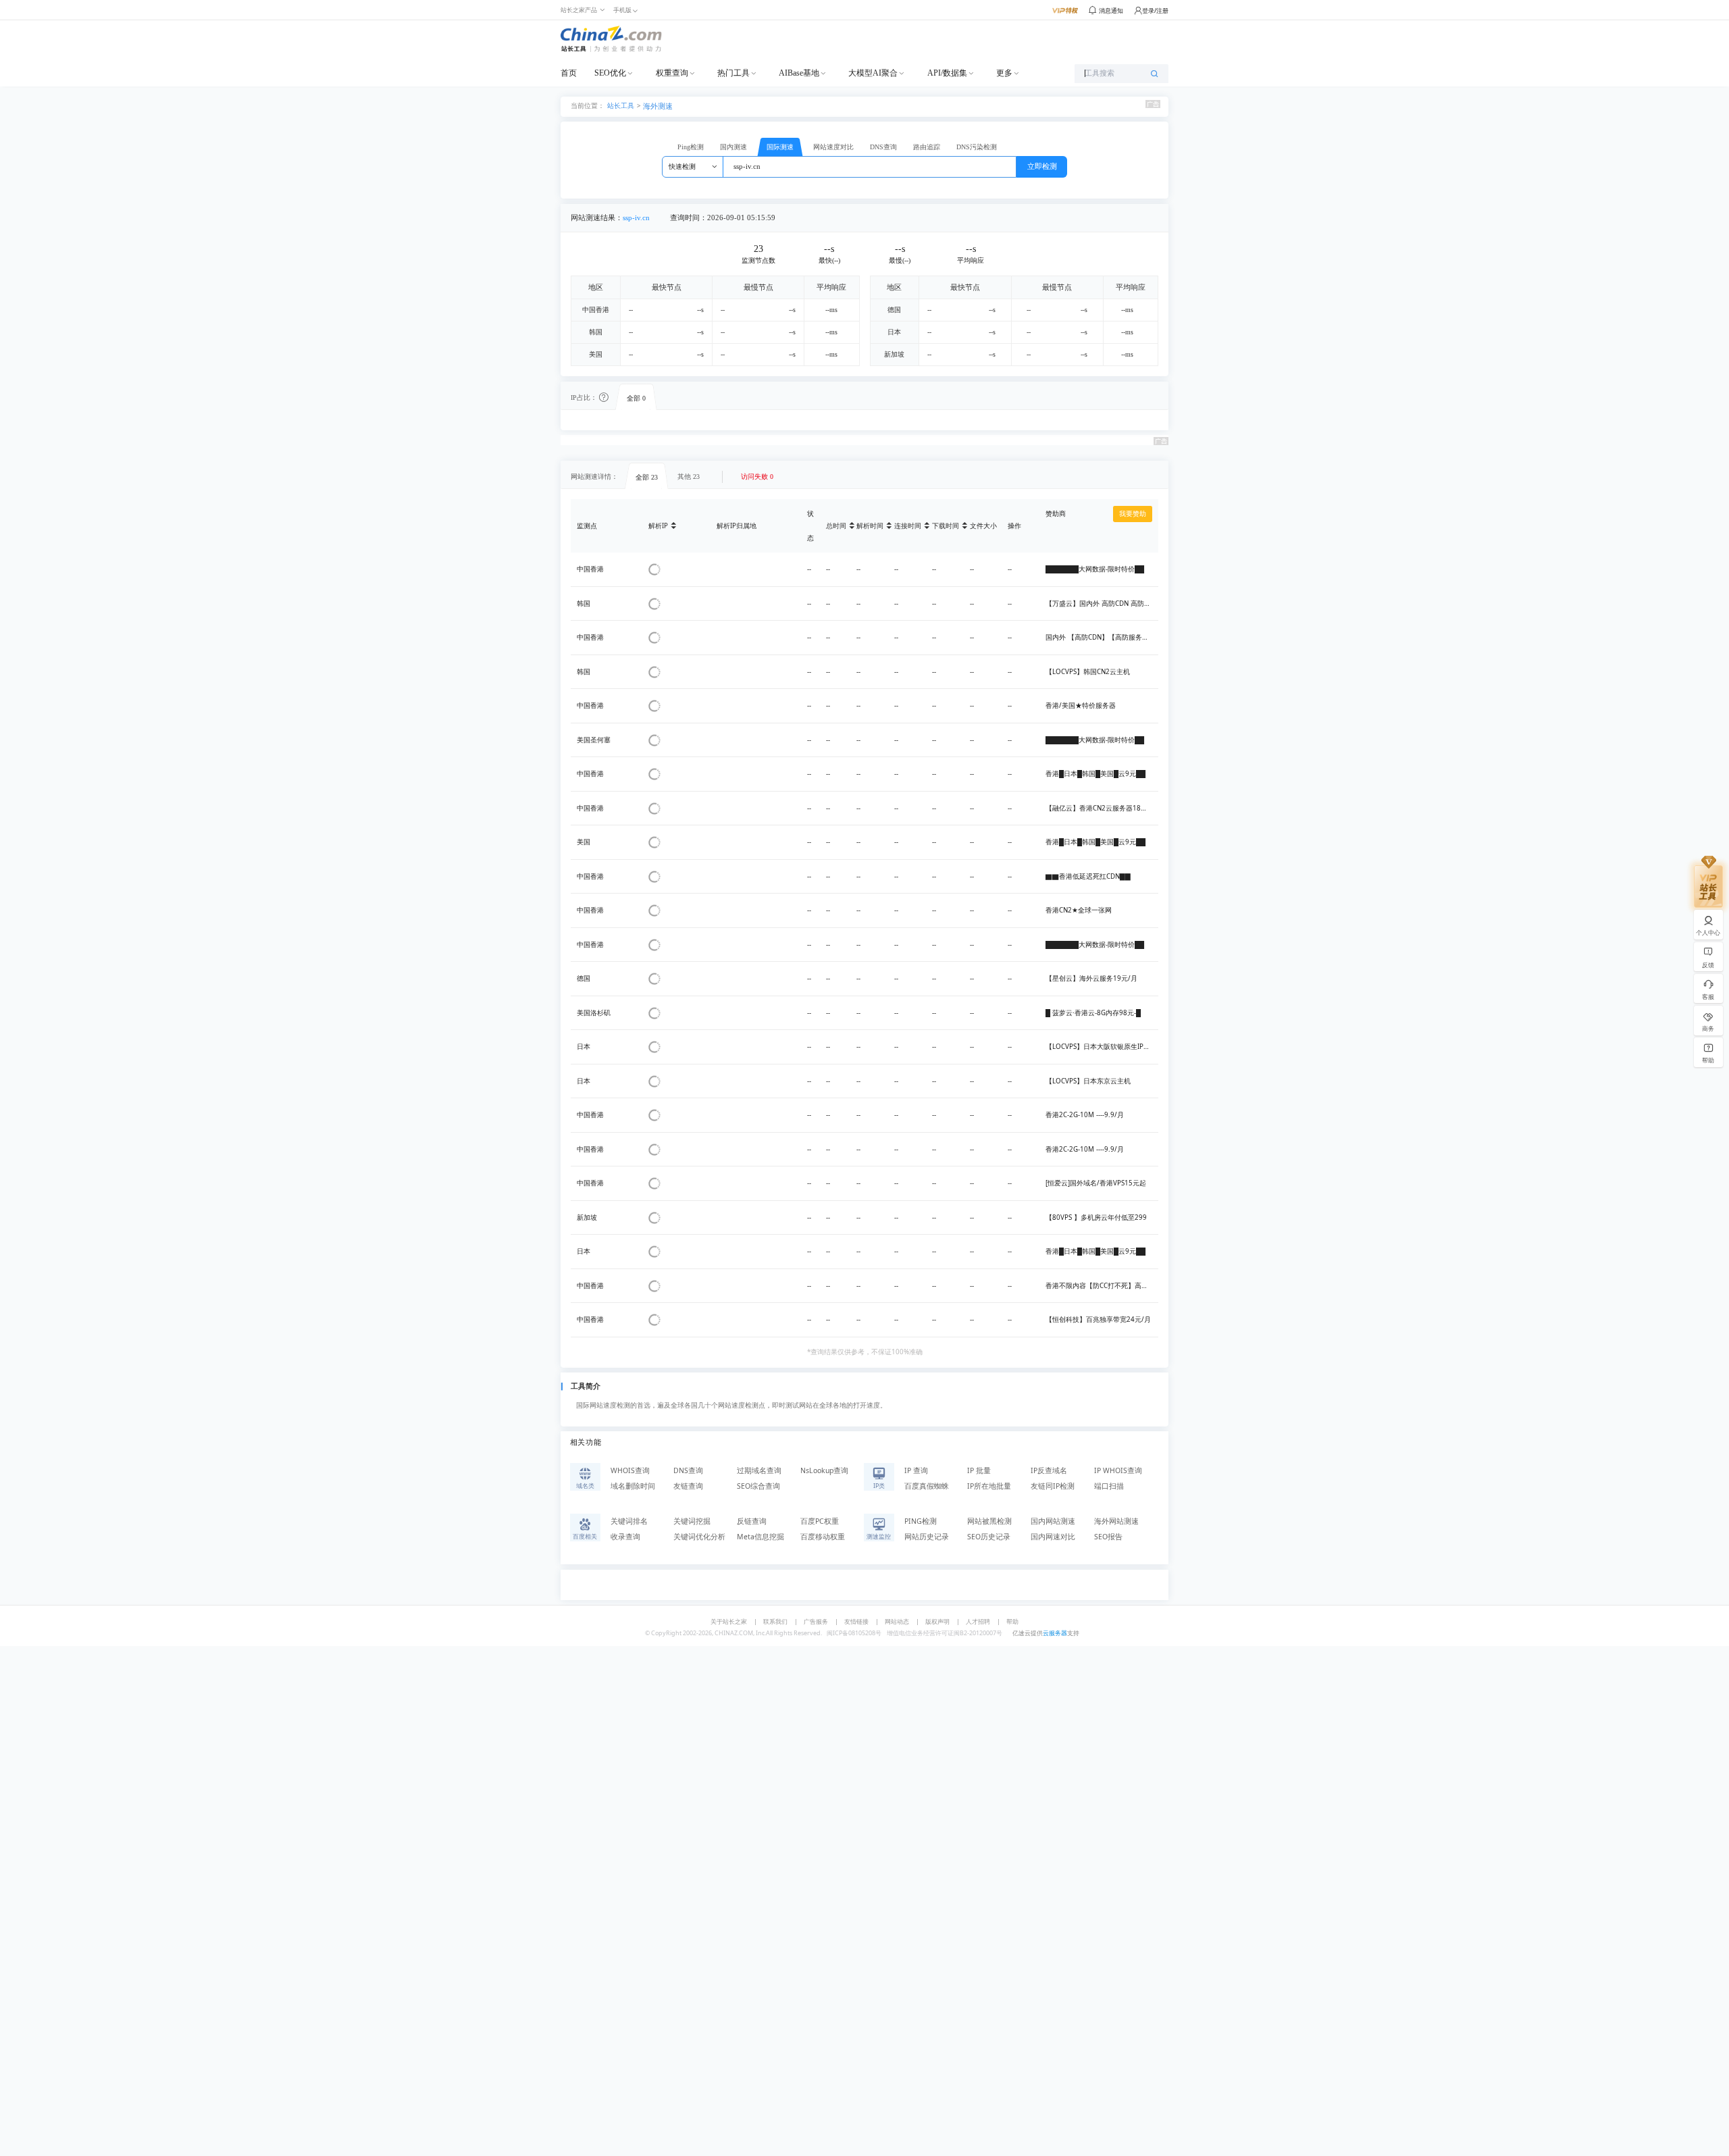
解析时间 (870, 526)
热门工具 (733, 73)
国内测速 (733, 147)
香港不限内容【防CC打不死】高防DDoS (1105, 1286)
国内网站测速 (1053, 1521)
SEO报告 (1108, 1537)
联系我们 (775, 1621)
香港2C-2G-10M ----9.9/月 (1085, 1115)
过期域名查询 (759, 1470)
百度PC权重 (820, 1521)
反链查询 (752, 1521)
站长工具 (621, 105)
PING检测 (921, 1521)
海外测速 (658, 106)
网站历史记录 (927, 1537)
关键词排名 (629, 1521)
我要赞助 (1133, 514)
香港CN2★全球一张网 (1079, 910)
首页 (569, 73)
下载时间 (946, 526)
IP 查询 (916, 1470)
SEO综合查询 (758, 1486)
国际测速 (780, 147)
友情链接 (856, 1621)
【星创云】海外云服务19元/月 (1091, 978)
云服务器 (1055, 1633)
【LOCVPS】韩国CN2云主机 (1088, 672)
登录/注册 (1155, 10)
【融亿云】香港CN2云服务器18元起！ (1103, 808)
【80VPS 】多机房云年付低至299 (1096, 1217)
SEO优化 (610, 73)
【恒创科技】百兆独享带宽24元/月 (1098, 1319)
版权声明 (937, 1621)
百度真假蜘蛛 (927, 1486)
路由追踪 (927, 147)
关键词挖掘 (692, 1521)
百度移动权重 (823, 1537)
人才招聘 (978, 1621)
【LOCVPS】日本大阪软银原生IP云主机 (1105, 1047)
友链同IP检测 (1053, 1486)
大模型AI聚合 (873, 73)
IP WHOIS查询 (1118, 1470)
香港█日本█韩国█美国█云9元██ (1095, 774)
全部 (636, 398)
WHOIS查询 (630, 1470)
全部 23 (647, 477)
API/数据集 (947, 73)
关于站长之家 (729, 1621)
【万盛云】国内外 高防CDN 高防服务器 (1105, 604)
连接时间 (908, 526)
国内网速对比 (1053, 1537)
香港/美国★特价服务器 (1081, 705)
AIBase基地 (799, 73)
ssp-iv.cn (636, 218)
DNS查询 (883, 147)
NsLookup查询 (824, 1470)
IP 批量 (979, 1470)
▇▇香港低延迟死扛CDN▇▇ (1088, 876)
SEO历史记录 (989, 1537)
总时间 (836, 526)
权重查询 (672, 73)
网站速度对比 (833, 147)
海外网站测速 (1116, 1521)
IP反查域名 (1049, 1470)
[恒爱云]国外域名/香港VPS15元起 (1096, 1183)
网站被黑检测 (989, 1521)
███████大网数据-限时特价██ (1095, 569)
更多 (1004, 73)
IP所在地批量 (989, 1486)
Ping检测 (691, 147)
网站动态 (897, 1621)
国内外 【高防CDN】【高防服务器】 (1101, 637)
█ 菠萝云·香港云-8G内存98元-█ (1093, 1013)
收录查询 (625, 1537)
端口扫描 (1109, 1486)
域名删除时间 (633, 1486)
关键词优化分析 (699, 1537)
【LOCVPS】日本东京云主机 (1088, 1081)
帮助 (1012, 1621)
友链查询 (688, 1486)
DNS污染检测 (977, 147)
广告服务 (816, 1621)
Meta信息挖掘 (760, 1537)
